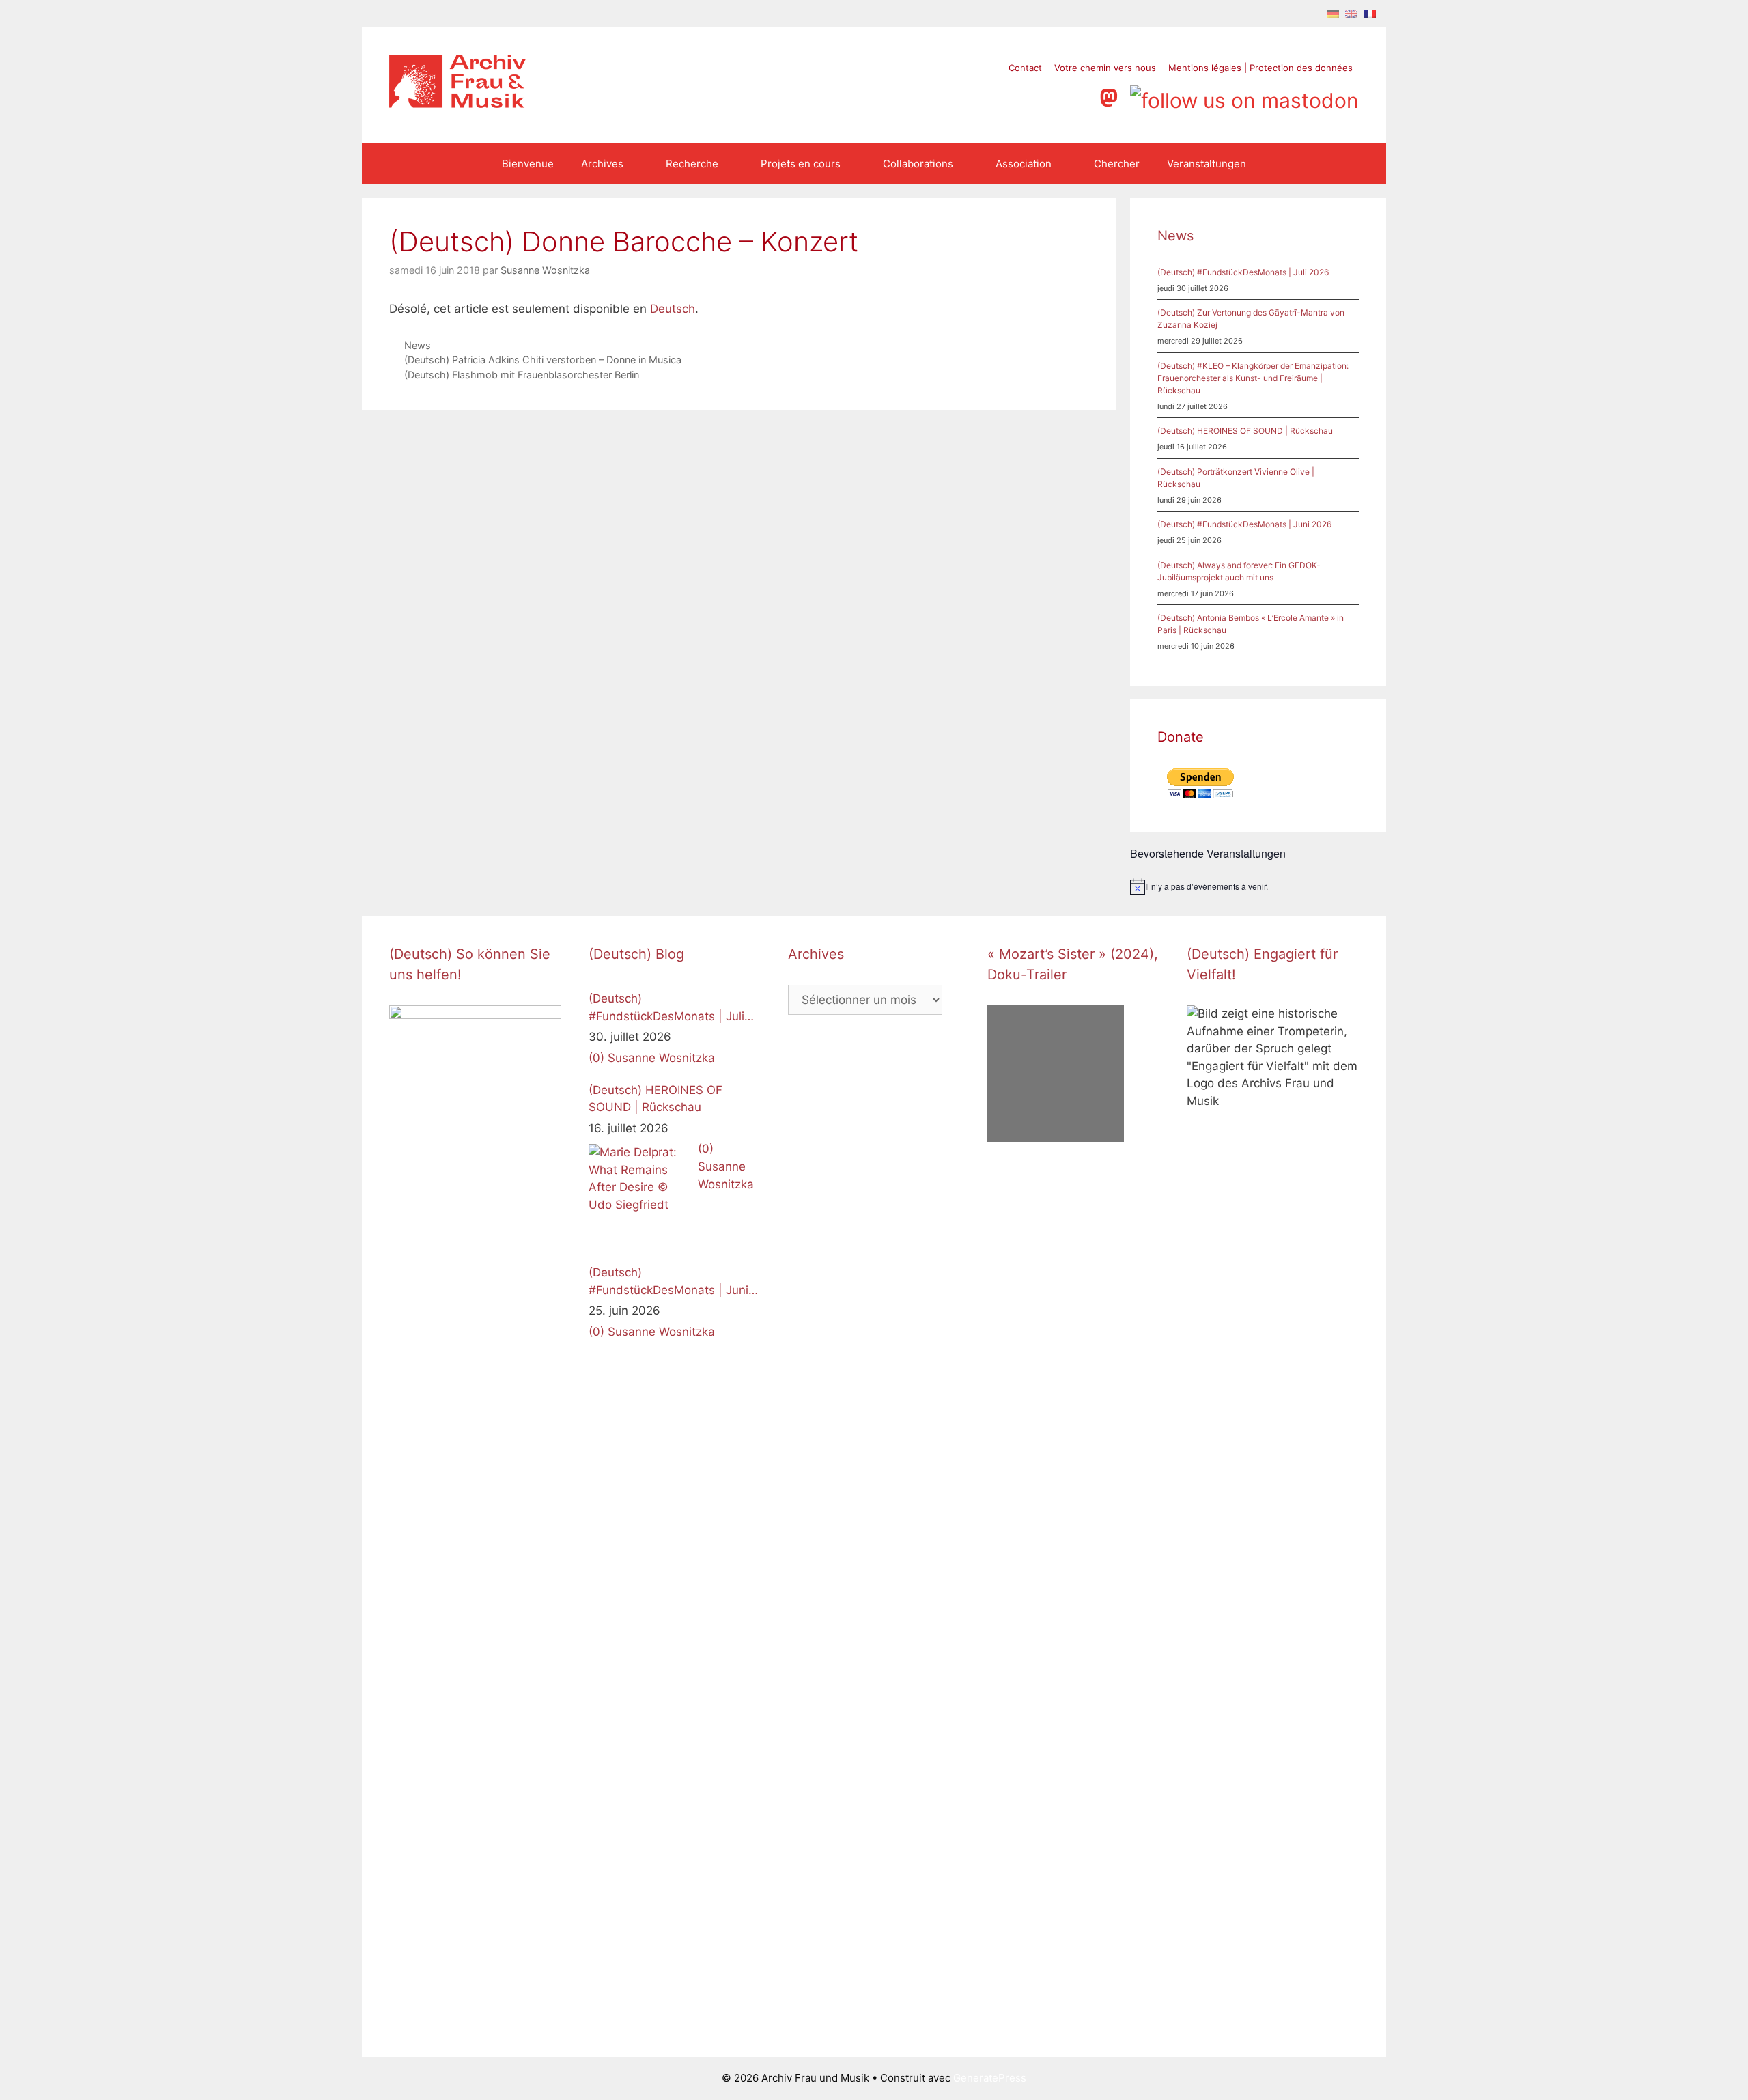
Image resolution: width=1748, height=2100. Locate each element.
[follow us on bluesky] (1244, 96)
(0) (596, 1058)
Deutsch (673, 309)
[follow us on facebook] (1004, 96)
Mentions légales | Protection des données (1260, 68)
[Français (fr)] (1370, 13)
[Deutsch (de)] (1333, 13)
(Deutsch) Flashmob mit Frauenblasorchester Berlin (522, 375)
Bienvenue (528, 164)
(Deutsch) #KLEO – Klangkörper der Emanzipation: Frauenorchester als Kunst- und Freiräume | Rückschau (1253, 378)
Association (1024, 164)
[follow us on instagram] (1030, 96)
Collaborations (918, 164)
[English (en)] (1351, 13)
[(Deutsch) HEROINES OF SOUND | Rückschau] (640, 1195)
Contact (1025, 68)
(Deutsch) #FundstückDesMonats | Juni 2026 (1244, 524)
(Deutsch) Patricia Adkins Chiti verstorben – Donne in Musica (543, 360)
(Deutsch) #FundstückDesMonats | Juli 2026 (1243, 272)
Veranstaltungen (1207, 164)
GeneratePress (990, 2078)
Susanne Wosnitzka (661, 1058)
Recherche (692, 164)
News (418, 345)
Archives (602, 164)
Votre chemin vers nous (1105, 68)
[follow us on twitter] (978, 96)
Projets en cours (801, 164)
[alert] (1258, 886)
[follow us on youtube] (1056, 96)
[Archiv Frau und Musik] (457, 104)
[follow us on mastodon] (1112, 96)
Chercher (1117, 164)
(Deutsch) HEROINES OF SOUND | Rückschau (1245, 431)
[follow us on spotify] (1082, 96)
